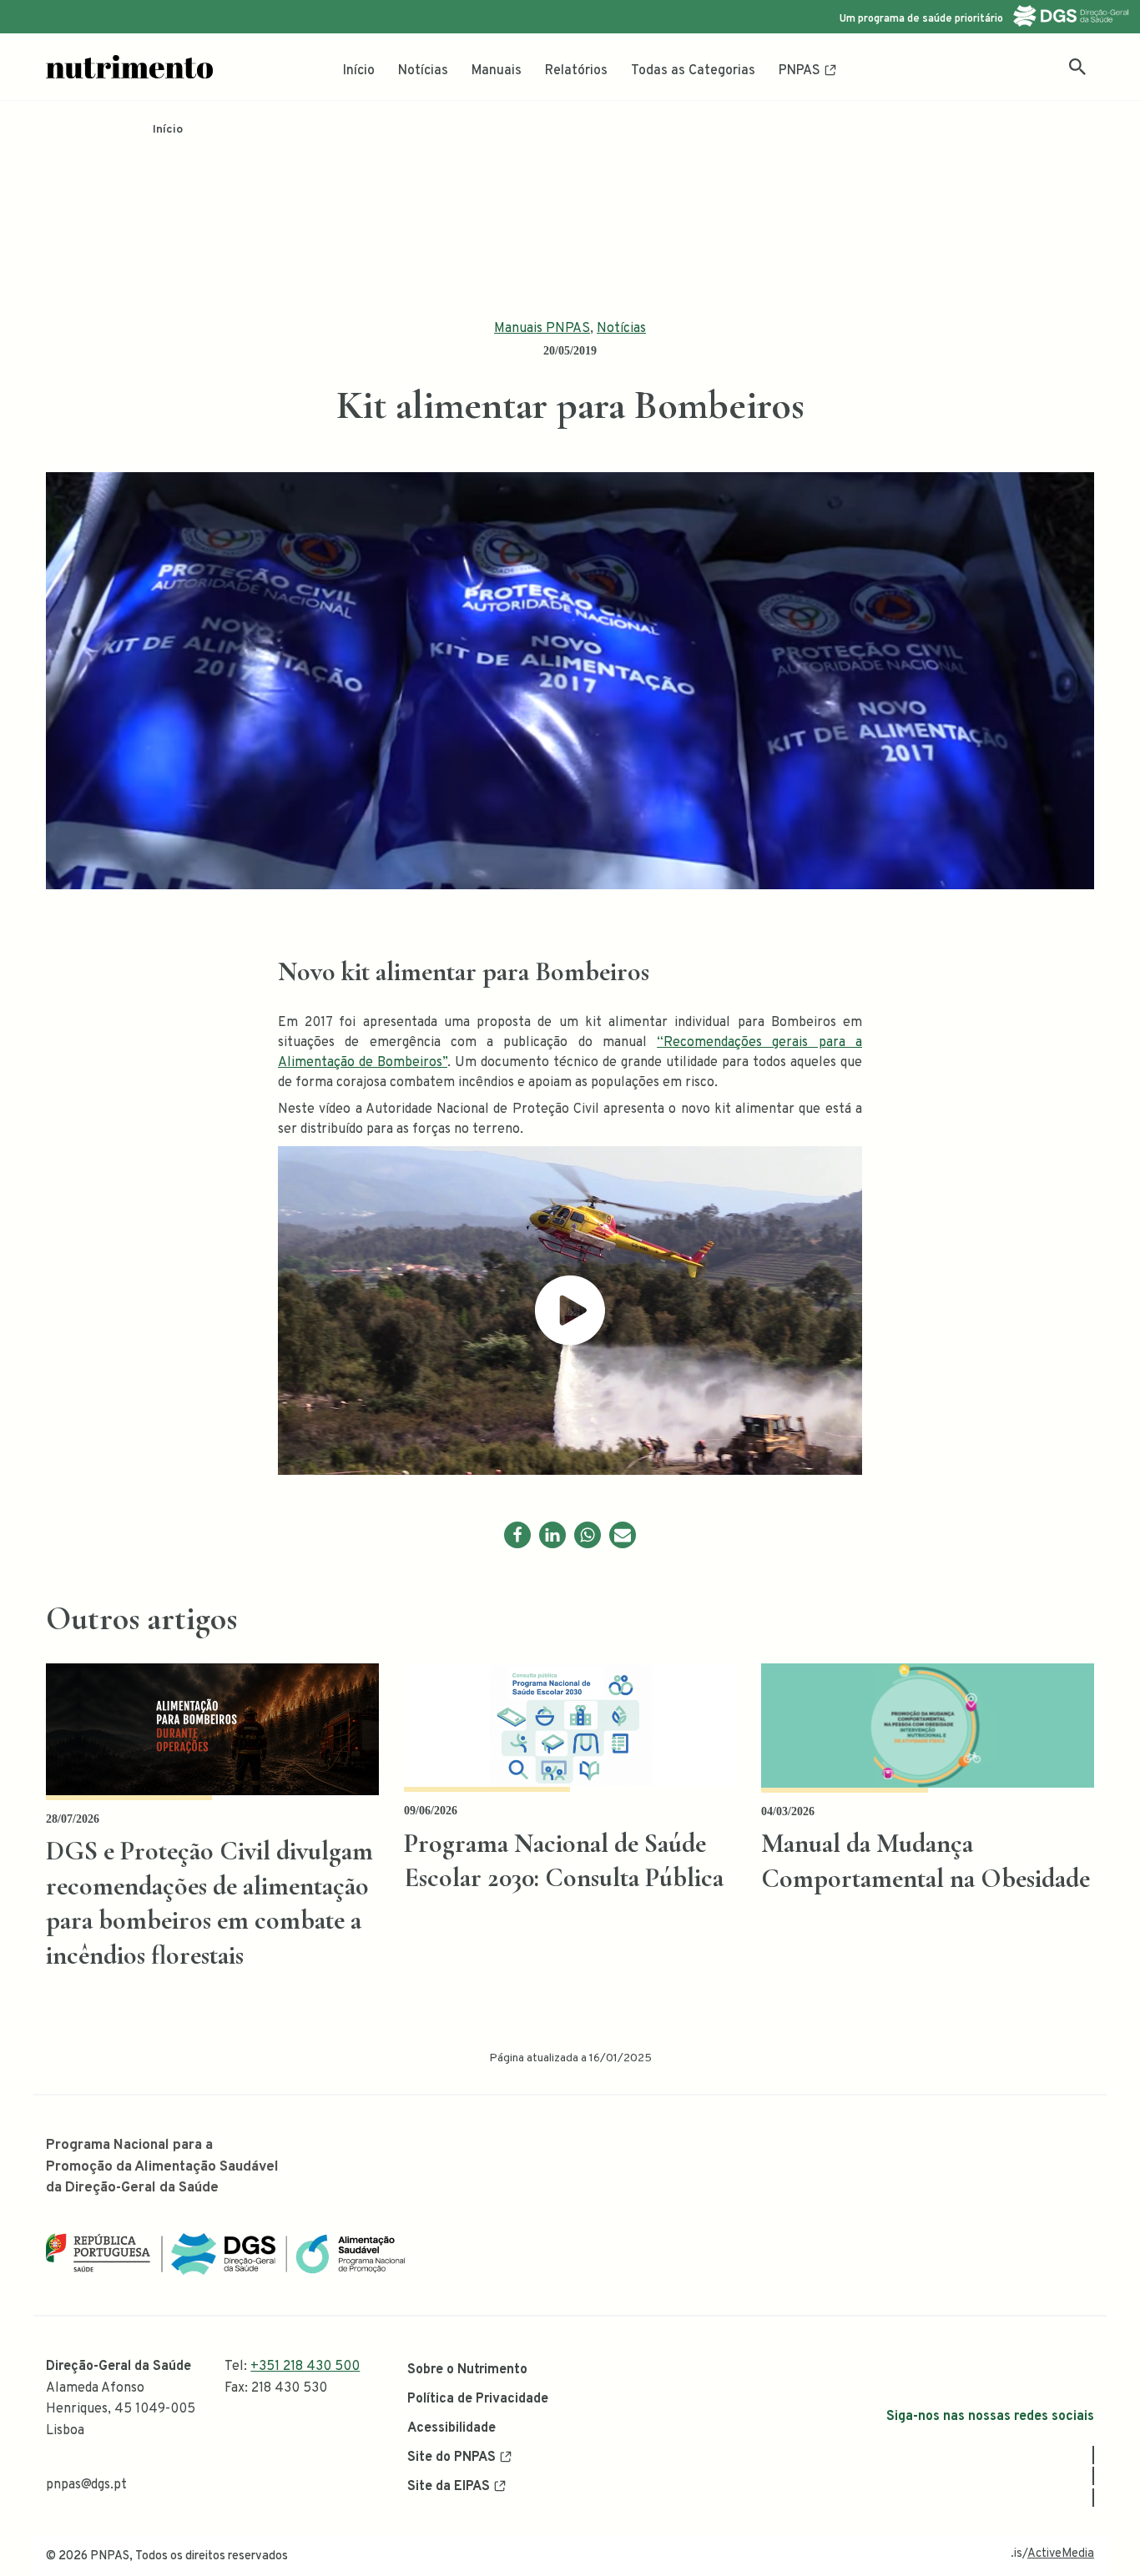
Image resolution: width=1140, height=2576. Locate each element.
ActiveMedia (1061, 2554)
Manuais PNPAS (542, 329)
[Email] (623, 1535)
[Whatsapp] (588, 1535)
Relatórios (576, 71)
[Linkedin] (552, 1535)
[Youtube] (1093, 2498)
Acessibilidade (451, 2428)
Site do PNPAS (451, 2458)
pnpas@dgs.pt (86, 2485)
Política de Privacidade (478, 2399)
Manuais (497, 71)
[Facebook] (517, 1535)
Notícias (423, 71)
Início (359, 71)
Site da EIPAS (449, 2487)
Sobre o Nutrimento (467, 2370)
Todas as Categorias (693, 71)
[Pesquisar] (1077, 67)
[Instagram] (1093, 2476)
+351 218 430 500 (305, 2367)
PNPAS (800, 71)
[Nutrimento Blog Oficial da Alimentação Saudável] (129, 67)
